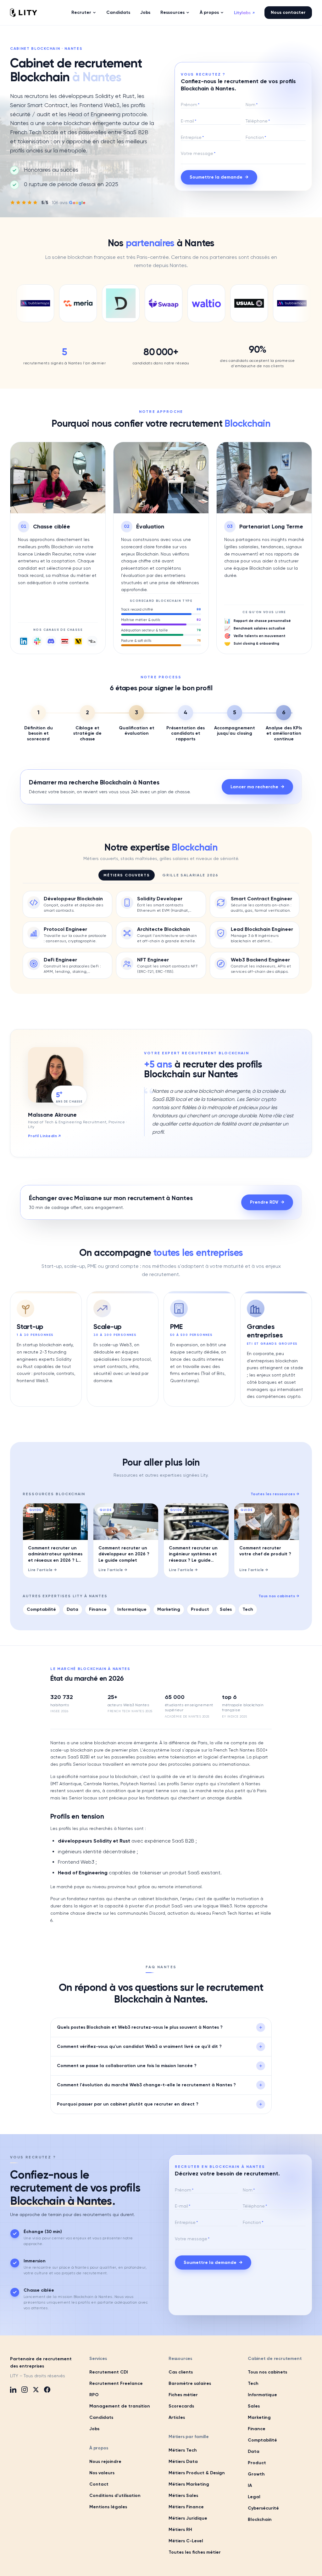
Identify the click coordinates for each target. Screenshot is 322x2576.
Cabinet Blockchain (35, 48)
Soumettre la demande (219, 177)
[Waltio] (179, 303)
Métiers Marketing (189, 2484)
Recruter (81, 12)
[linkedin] (13, 2390)
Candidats (118, 12)
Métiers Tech (183, 2450)
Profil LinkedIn (44, 1136)
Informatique (132, 1609)
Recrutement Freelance (116, 2383)
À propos (209, 12)
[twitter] (36, 2390)
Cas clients (181, 2372)
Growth (256, 2474)
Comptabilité (41, 1609)
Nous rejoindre (105, 2462)
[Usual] (222, 303)
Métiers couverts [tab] (127, 875)
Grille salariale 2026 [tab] (190, 875)
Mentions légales (108, 2507)
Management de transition (120, 2406)
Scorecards (181, 2406)
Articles (177, 2417)
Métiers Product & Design (197, 2473)
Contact (99, 2484)
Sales (226, 1609)
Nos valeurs (102, 2473)
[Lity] (24, 13)
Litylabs (244, 13)
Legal (254, 2497)
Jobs (145, 12)
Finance (98, 1609)
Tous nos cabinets (279, 1596)
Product (200, 1609)
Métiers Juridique (188, 2518)
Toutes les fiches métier (195, 2552)
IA (250, 2485)
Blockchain (260, 2519)
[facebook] (47, 2390)
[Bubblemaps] (264, 303)
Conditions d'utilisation (115, 2496)
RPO (94, 2395)
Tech (248, 1609)
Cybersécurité (263, 2508)
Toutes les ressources (275, 1494)
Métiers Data (183, 2462)
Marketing (169, 1609)
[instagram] (25, 2390)
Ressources (172, 12)
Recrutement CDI (109, 2372)
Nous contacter (288, 12)
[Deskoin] (93, 303)
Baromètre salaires (190, 2383)
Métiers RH (180, 2530)
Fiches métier (183, 2395)
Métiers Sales (183, 2496)
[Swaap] (136, 303)
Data (72, 1609)
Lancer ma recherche (257, 787)
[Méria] (51, 303)
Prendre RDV (267, 1202)
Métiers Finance (186, 2507)
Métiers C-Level (186, 2541)
